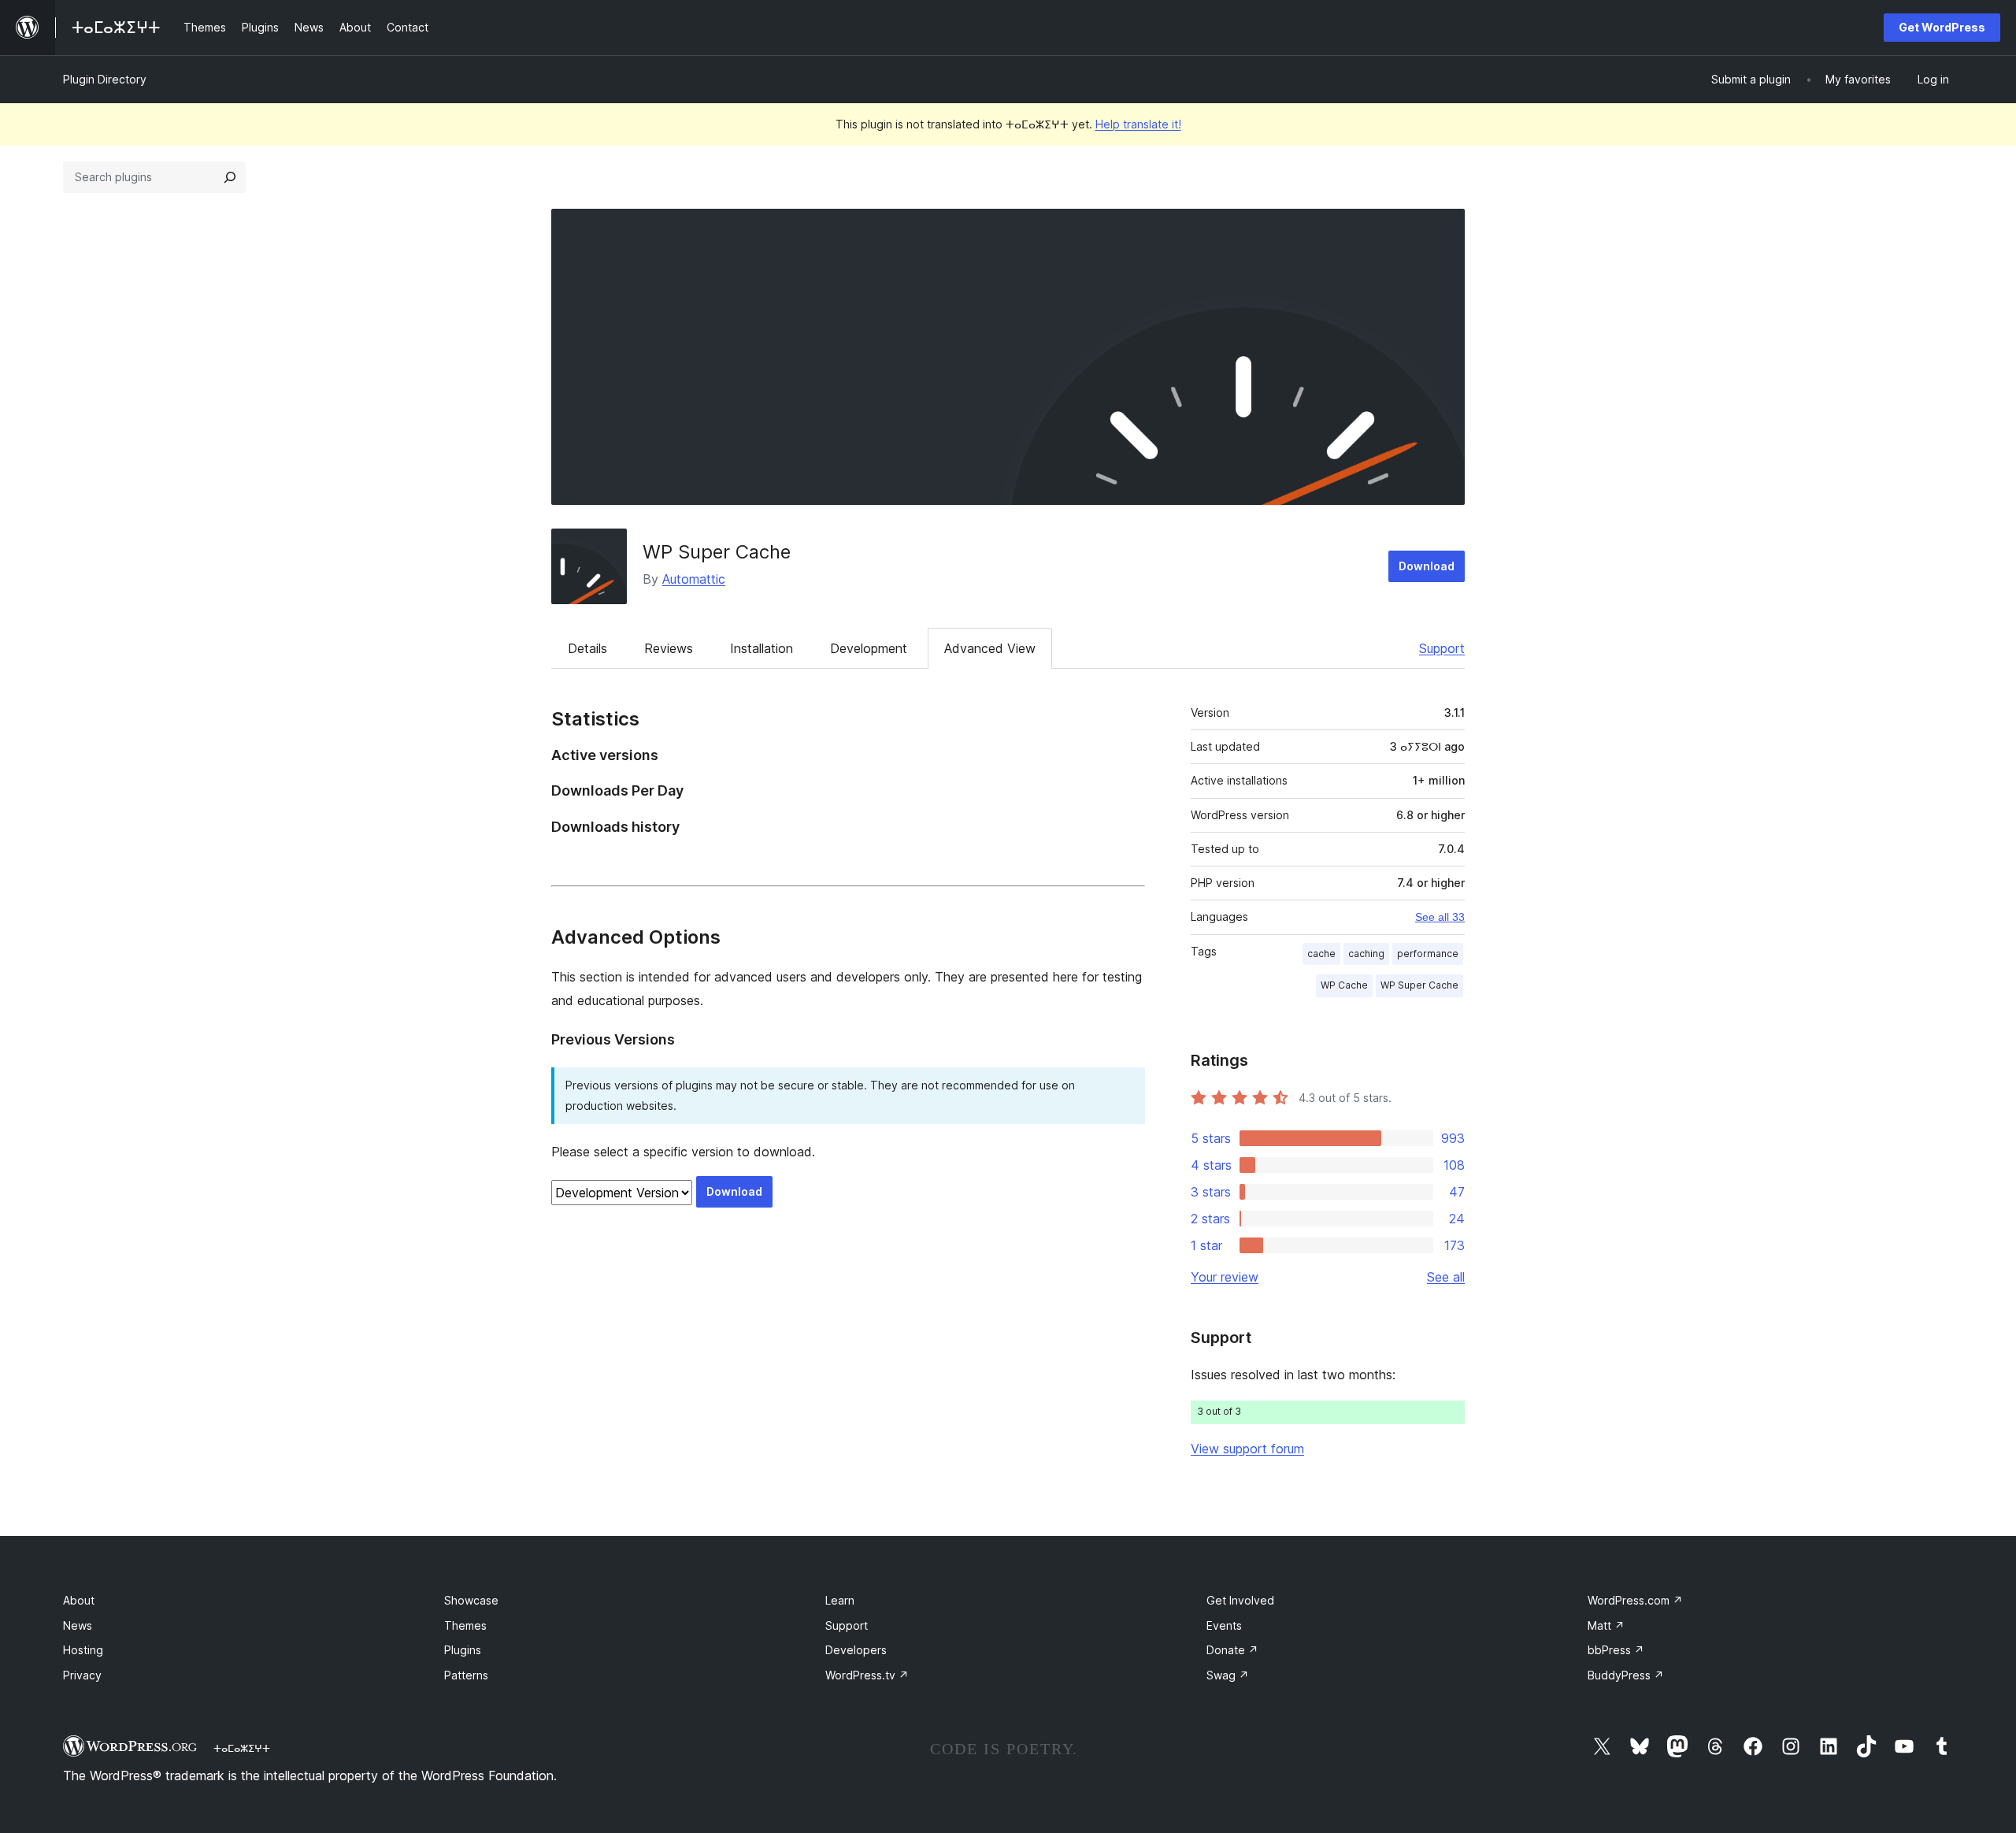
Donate (1232, 1650)
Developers (856, 1650)
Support (1442, 648)
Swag (1228, 1675)
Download (1427, 566)
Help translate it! (1138, 124)
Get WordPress (1942, 27)
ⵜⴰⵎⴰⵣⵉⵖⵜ (242, 1748)
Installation (762, 648)
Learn (840, 1600)
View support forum (1247, 1449)
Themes (465, 1625)
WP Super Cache (717, 552)
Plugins (463, 1650)
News (78, 1625)
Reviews (669, 648)
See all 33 (1440, 917)
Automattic (694, 579)
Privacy (82, 1675)
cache (1321, 954)
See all (1446, 1277)
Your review (1225, 1277)
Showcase (471, 1600)
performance (1428, 954)
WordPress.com (1635, 1600)
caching (1366, 954)
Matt (1606, 1625)
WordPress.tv (867, 1675)
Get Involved (1240, 1600)
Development (869, 648)
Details (587, 648)
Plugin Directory (105, 79)
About (79, 1600)
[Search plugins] (230, 177)
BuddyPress (1626, 1675)
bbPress (1616, 1650)
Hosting (83, 1650)
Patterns (466, 1675)
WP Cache (1344, 985)
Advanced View (990, 648)
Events (1224, 1625)
